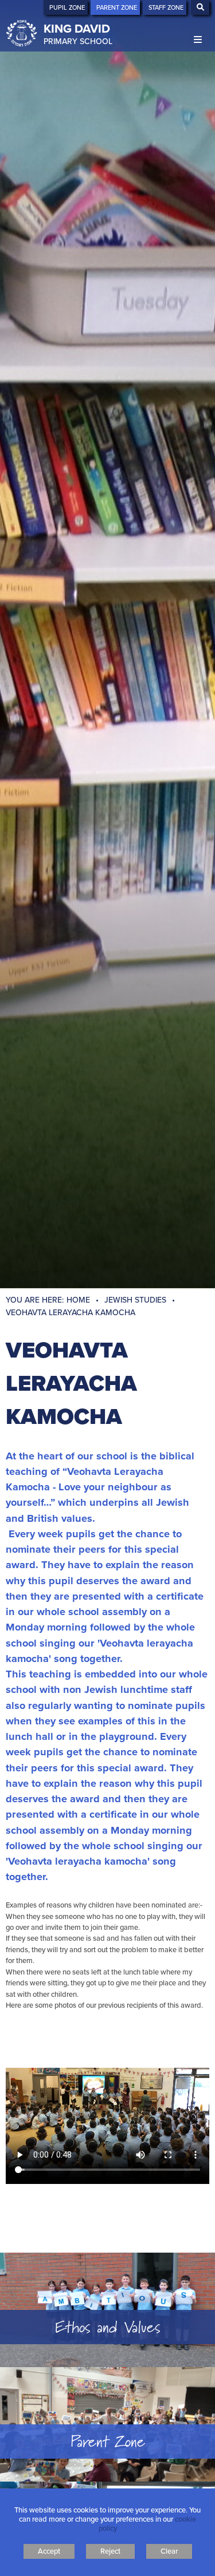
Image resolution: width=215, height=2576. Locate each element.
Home (78, 1300)
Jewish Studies (135, 1300)
